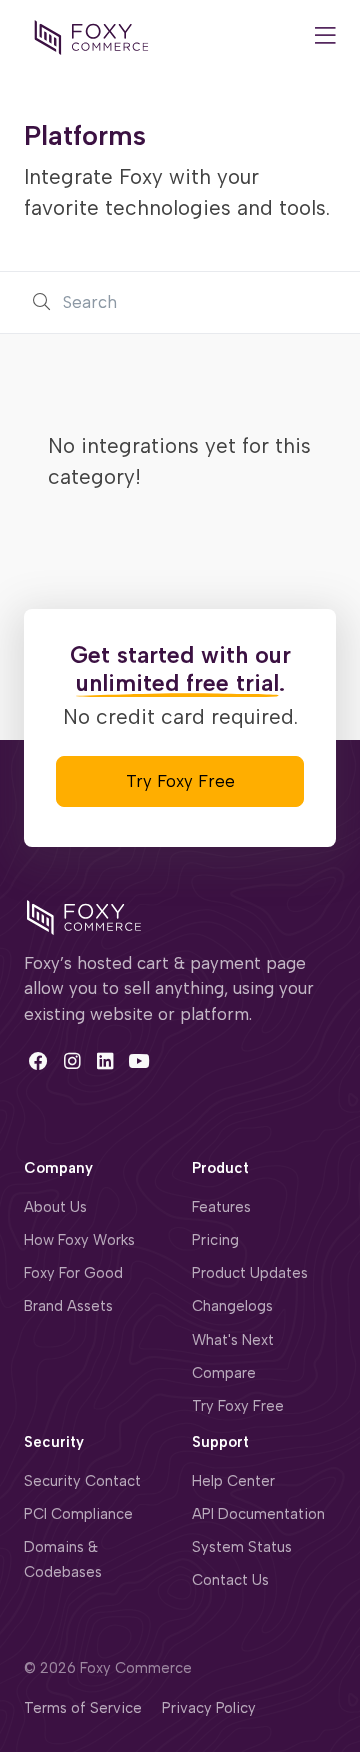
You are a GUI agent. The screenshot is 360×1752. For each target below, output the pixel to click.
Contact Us (230, 1580)
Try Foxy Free (180, 781)
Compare (224, 1373)
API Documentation (258, 1514)
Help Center (233, 1481)
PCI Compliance (78, 1514)
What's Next (233, 1340)
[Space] (84, 916)
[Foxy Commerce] (91, 36)
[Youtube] (138, 1061)
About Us (55, 1207)
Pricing (215, 1240)
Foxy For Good (73, 1273)
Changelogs (232, 1306)
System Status (242, 1547)
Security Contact (82, 1481)
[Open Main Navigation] (325, 37)
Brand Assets (68, 1306)
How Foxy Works (79, 1240)
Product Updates (250, 1273)
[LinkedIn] (105, 1061)
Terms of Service (83, 1708)
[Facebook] (38, 1061)
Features (221, 1207)
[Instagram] (71, 1061)
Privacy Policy (209, 1708)
